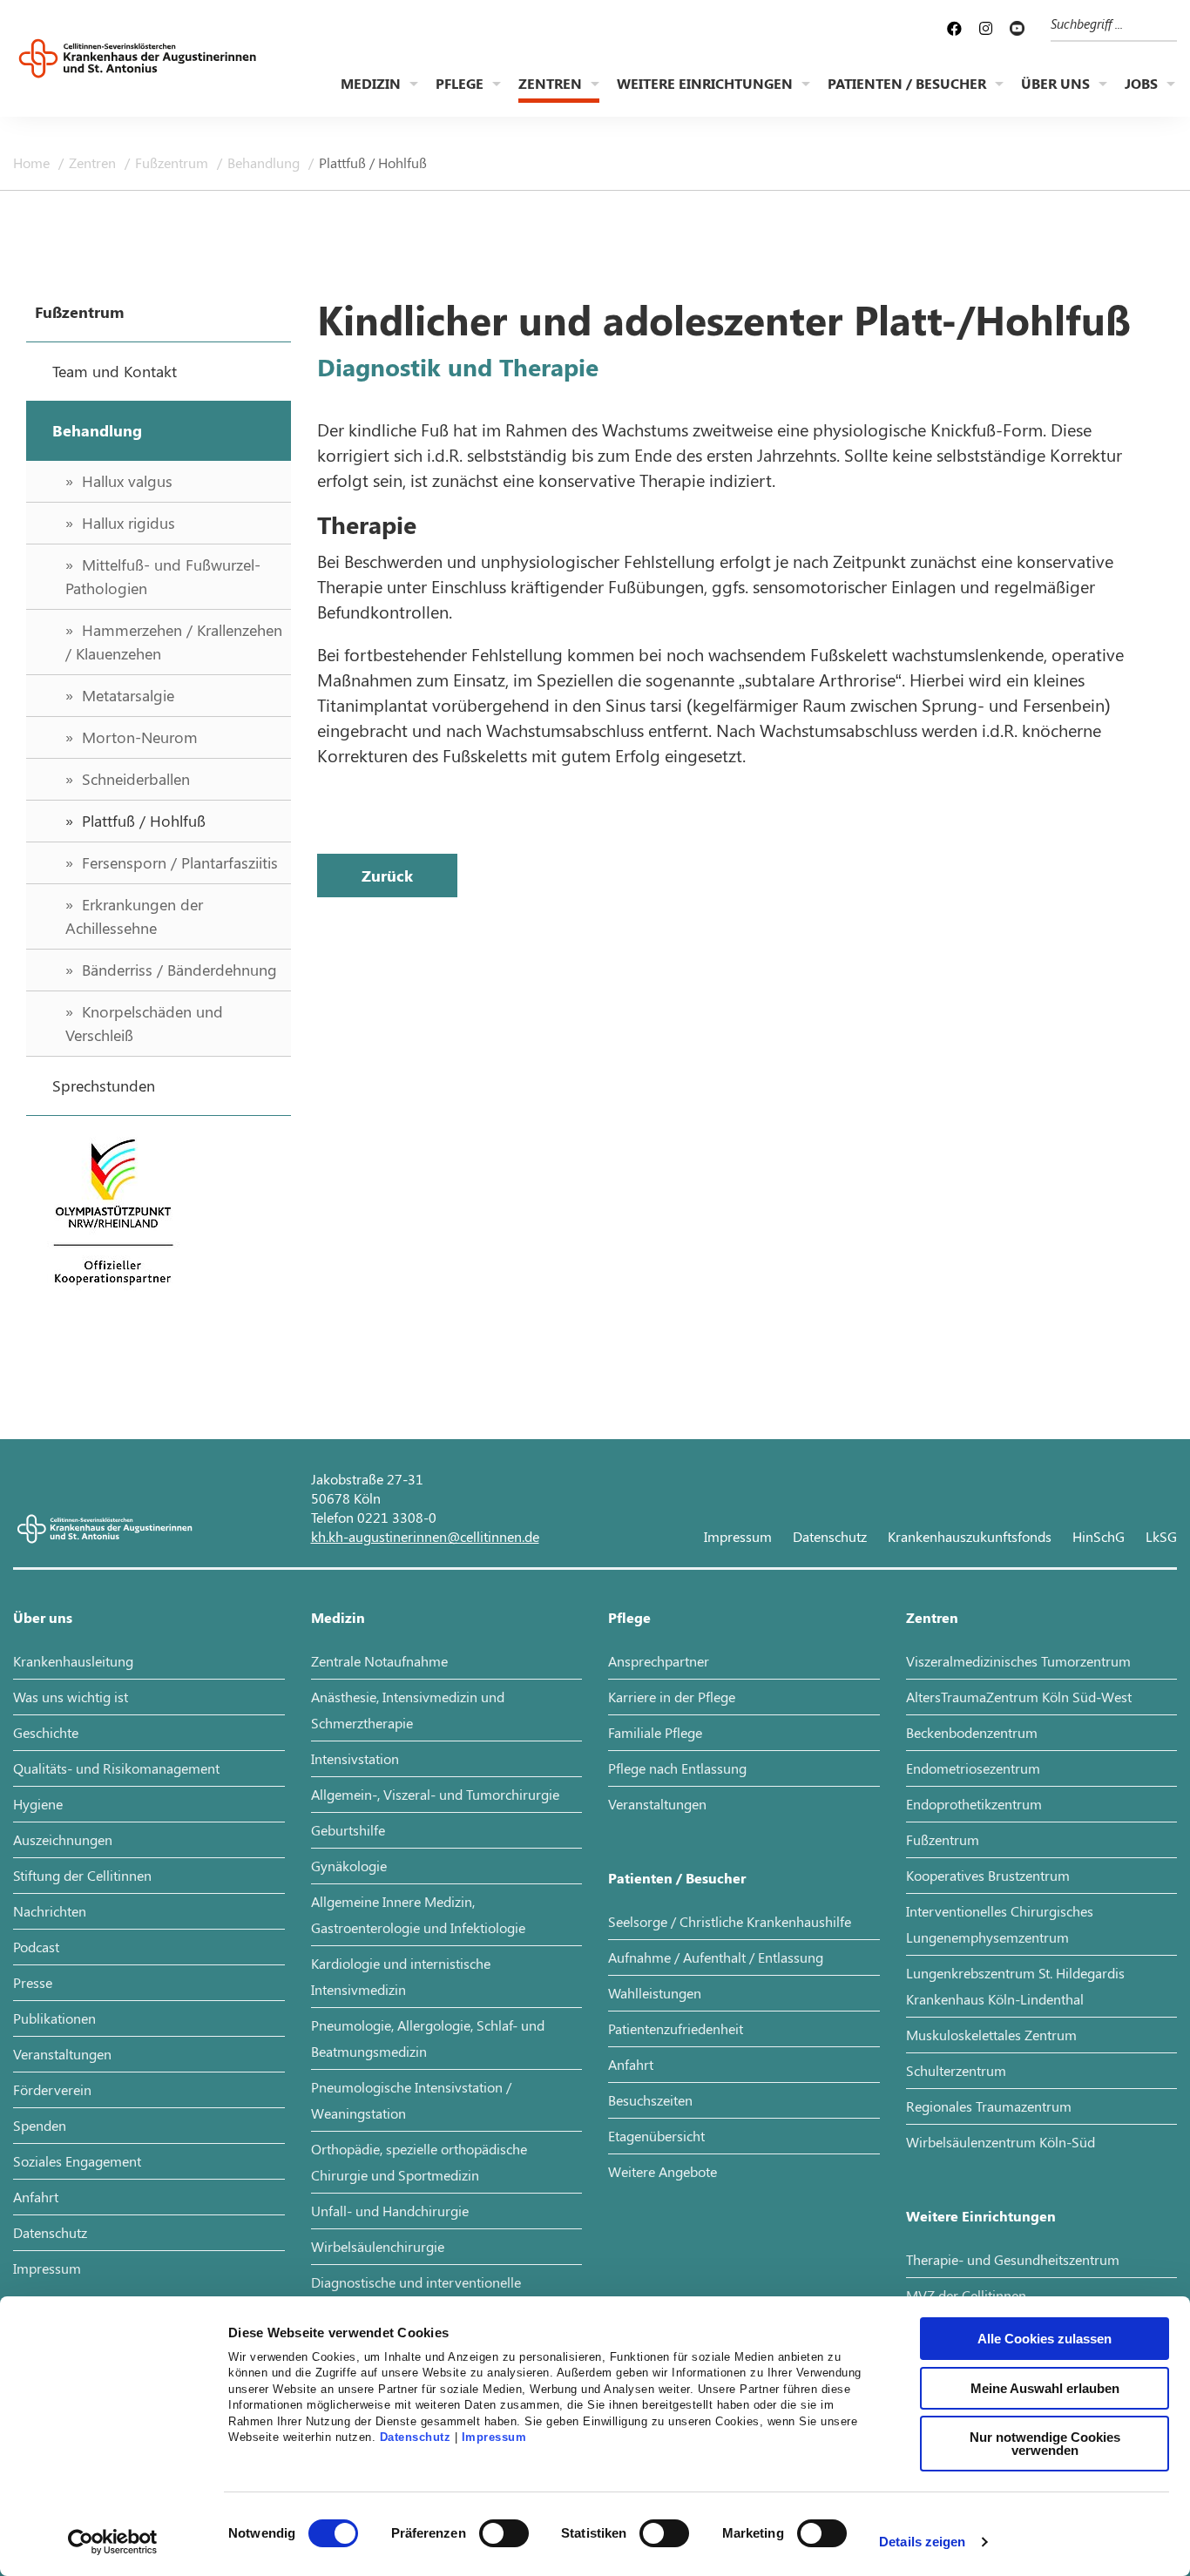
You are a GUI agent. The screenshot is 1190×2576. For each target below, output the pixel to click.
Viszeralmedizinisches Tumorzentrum (1018, 1661)
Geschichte (46, 1732)
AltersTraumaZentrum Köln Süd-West (1019, 1697)
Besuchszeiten (650, 2100)
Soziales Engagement (77, 2161)
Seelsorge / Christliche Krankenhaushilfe (730, 1921)
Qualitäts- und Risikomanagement (116, 1768)
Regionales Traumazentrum (989, 2106)
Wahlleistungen (655, 1993)
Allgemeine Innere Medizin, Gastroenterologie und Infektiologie (418, 1914)
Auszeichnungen (63, 1839)
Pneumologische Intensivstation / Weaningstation (411, 2100)
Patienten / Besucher (907, 83)
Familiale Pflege (655, 1732)
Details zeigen (922, 2542)
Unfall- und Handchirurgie (390, 2211)
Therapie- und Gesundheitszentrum (1013, 2259)
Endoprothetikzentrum (974, 1804)
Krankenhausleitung (73, 1661)
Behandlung (265, 162)
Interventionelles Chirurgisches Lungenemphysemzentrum (1000, 1924)
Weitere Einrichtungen (705, 83)
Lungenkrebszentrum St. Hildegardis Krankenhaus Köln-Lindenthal (1015, 1986)
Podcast (36, 1947)
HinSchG (1099, 1536)
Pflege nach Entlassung (677, 1768)
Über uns (1055, 83)
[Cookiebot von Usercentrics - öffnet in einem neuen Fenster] (113, 2542)
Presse (33, 1982)
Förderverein (52, 2089)
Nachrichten (50, 1911)
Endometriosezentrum (973, 1768)
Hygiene (38, 1804)
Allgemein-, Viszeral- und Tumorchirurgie (435, 1794)
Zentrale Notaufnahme (379, 1661)
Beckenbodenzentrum (972, 1732)
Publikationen (54, 2018)
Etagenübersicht (656, 2136)
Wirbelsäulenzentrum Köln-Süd (1001, 2142)
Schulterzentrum (956, 2070)
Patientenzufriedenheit (676, 2028)
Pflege (460, 83)
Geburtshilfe (348, 1830)
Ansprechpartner (659, 1661)
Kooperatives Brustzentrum (988, 1875)
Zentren (550, 83)
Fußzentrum (173, 162)
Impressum (494, 2437)
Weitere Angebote (663, 2171)
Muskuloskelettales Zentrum (991, 2035)
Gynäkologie (349, 1866)
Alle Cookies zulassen (1045, 2339)
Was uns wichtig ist (71, 1697)
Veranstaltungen (62, 2054)
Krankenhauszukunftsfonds (970, 1536)
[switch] (504, 2533)
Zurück (387, 876)
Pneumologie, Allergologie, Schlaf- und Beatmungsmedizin (428, 2038)
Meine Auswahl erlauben (1045, 2388)
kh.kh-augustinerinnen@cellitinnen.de (425, 1536)
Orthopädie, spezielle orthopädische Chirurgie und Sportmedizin (419, 2162)
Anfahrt (36, 2197)
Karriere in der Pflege (672, 1697)
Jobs (1141, 83)
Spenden (40, 2125)
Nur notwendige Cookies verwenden (1045, 2444)
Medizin (371, 83)
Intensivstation (355, 1758)
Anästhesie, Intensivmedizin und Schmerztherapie (408, 1710)
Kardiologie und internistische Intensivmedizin (401, 1976)
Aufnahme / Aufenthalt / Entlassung (716, 1957)
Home (33, 162)
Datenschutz (416, 2437)
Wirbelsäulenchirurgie (378, 2246)
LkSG (1161, 1536)
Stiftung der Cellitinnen (82, 1875)
